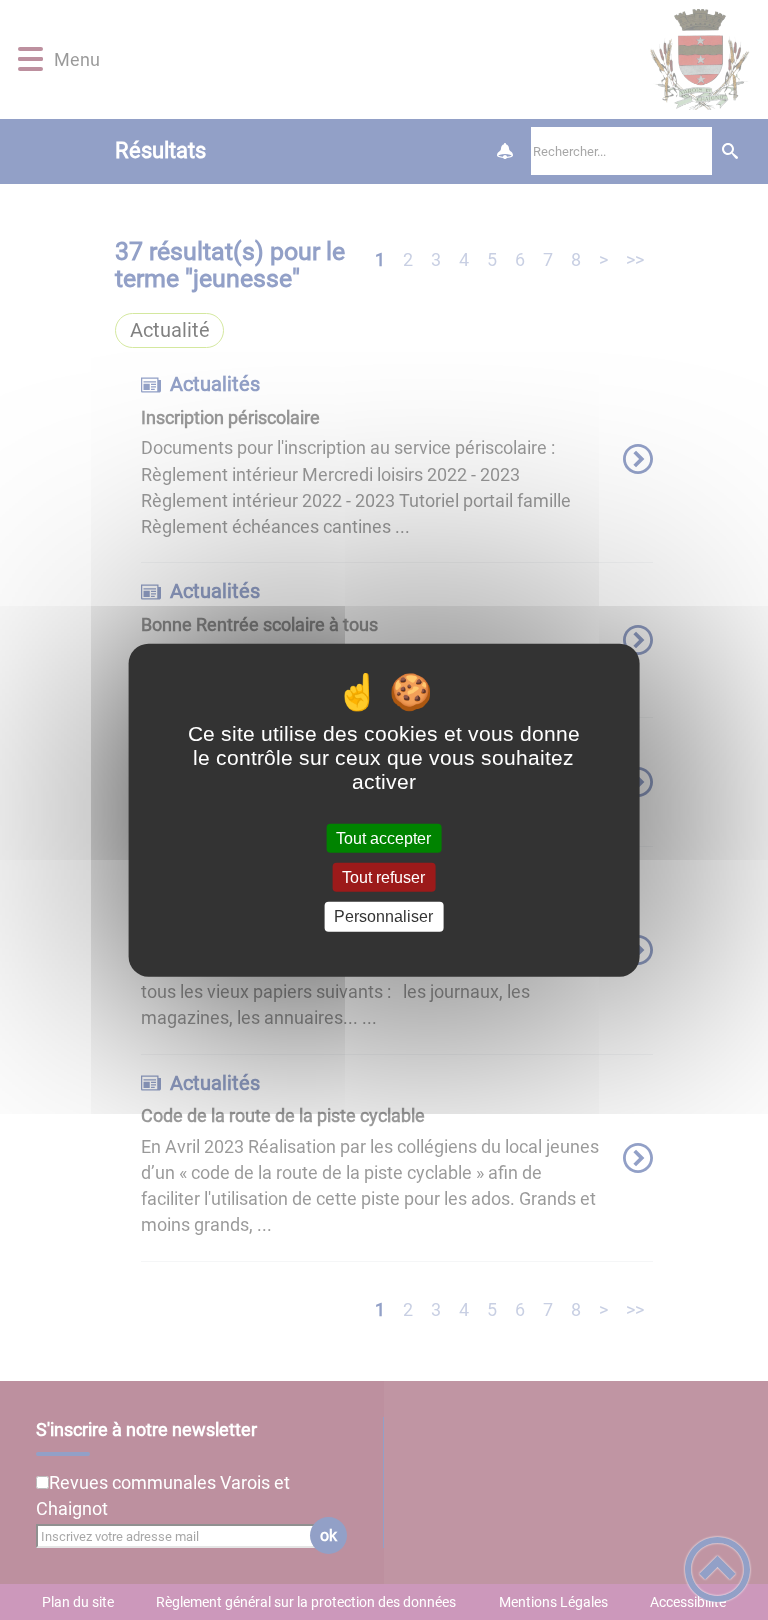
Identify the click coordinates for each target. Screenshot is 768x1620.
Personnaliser (383, 916)
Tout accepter (383, 838)
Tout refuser (383, 877)
